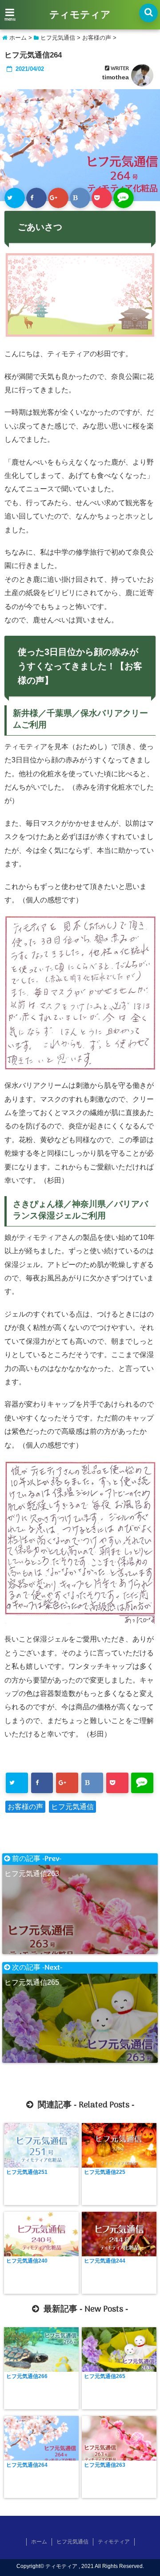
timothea (116, 77)
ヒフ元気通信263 (105, 2465)
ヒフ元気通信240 (27, 2261)
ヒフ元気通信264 (27, 2465)
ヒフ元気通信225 (105, 2172)
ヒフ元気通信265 (105, 2376)
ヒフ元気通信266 (27, 2376)
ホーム (39, 2542)
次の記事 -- (33, 1968)
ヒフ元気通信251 (27, 2172)
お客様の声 (25, 1807)
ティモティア (80, 15)
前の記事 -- (33, 1859)
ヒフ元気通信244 (105, 2261)
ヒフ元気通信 (72, 1807)
